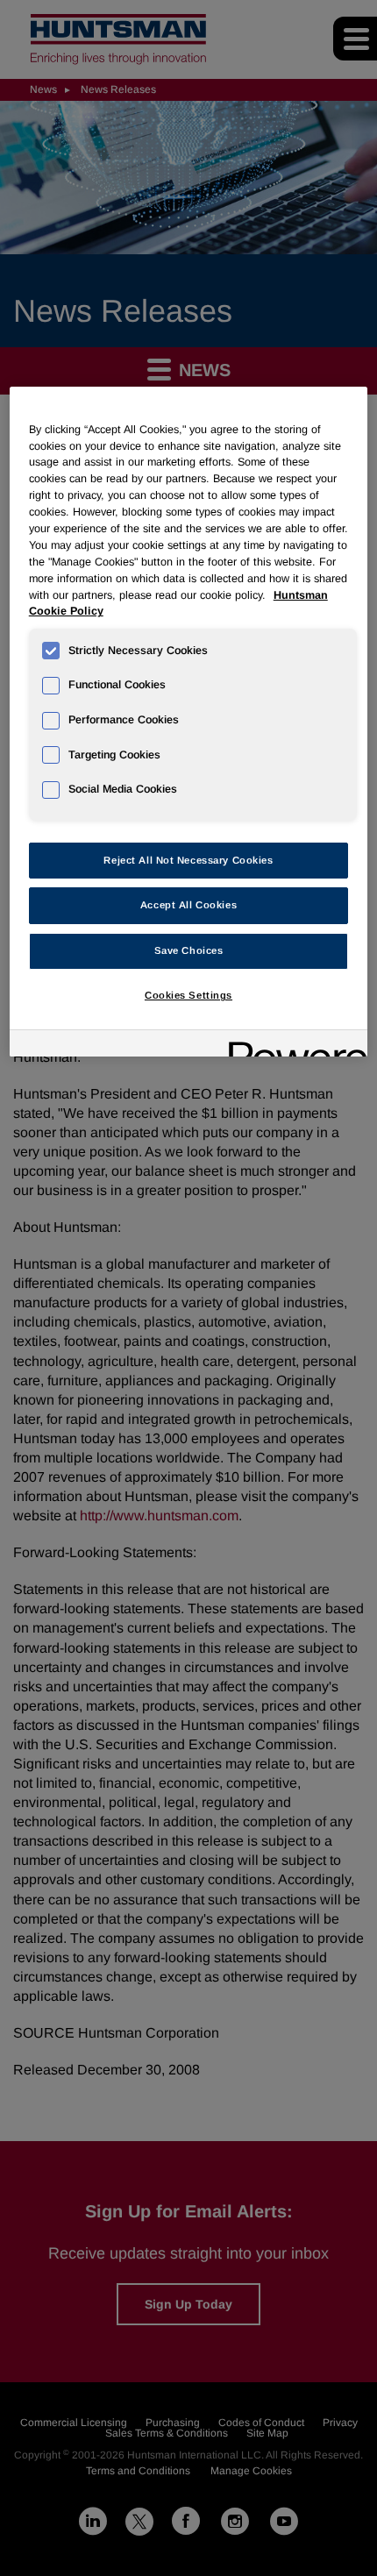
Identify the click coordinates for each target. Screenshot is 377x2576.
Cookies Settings (188, 995)
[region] (189, 722)
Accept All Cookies (188, 905)
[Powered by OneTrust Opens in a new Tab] (292, 1046)
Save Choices (189, 950)
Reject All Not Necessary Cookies (188, 860)
